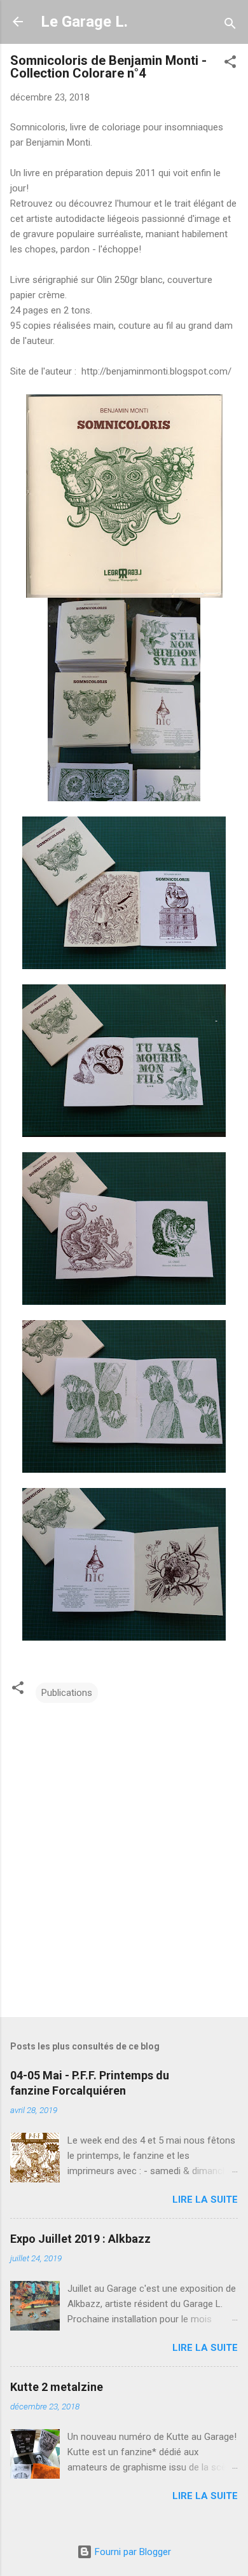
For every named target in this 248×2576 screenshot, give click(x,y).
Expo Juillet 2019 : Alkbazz (80, 2239)
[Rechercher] (230, 26)
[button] (230, 64)
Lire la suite (205, 2200)
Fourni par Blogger (132, 2552)
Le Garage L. (84, 22)
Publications (67, 1693)
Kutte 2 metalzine (57, 2387)
